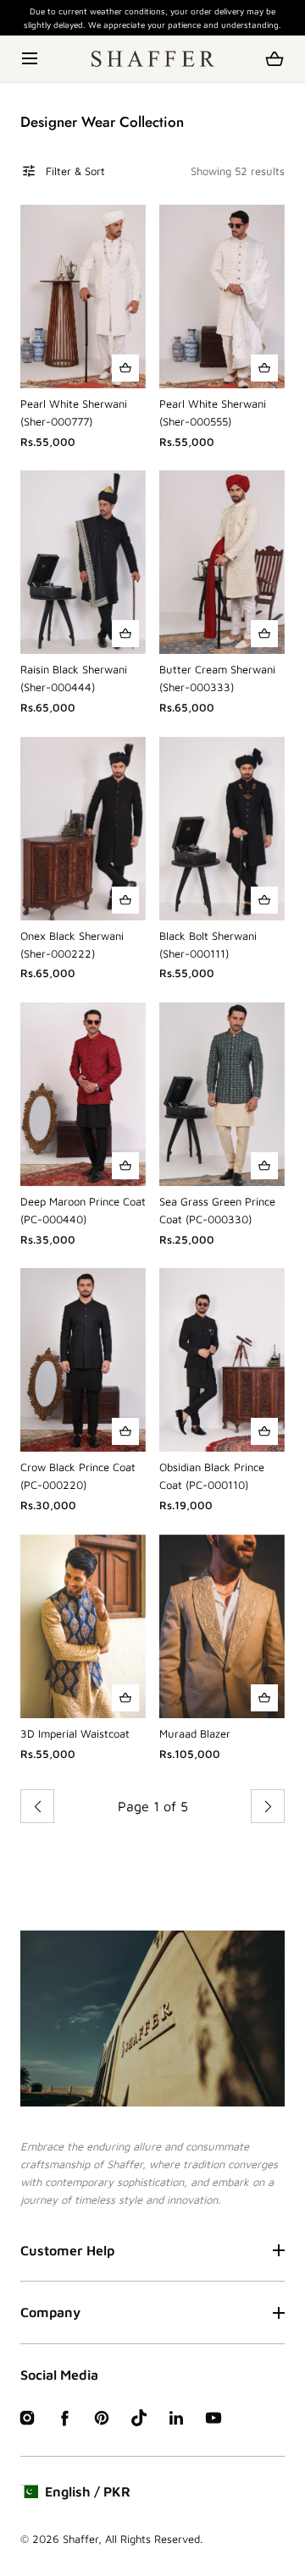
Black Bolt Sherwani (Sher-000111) (208, 945)
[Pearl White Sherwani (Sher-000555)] (222, 297)
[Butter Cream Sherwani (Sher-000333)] (222, 562)
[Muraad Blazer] (222, 1626)
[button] (31, 59)
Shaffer (80, 2539)
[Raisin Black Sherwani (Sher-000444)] (83, 562)
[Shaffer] (153, 59)
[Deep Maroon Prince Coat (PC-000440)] (83, 1094)
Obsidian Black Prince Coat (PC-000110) (212, 1476)
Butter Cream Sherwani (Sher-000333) (217, 678)
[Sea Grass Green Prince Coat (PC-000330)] (222, 1094)
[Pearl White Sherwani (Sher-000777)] (83, 297)
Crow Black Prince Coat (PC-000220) (78, 1476)
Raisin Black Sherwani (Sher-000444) (74, 678)
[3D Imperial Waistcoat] (83, 1626)
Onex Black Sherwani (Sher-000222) (72, 945)
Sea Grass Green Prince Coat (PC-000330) (217, 1210)
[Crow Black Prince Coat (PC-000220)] (83, 1360)
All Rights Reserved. (154, 2539)
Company (50, 2312)
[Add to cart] (125, 368)
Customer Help (67, 2250)
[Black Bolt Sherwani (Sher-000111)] (222, 829)
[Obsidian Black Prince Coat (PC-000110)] (222, 1360)
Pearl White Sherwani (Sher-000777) (74, 412)
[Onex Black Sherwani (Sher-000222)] (83, 829)
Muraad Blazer (195, 1733)
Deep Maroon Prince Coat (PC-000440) (83, 1210)
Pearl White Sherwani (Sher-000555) (213, 412)
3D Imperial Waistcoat (75, 1733)
